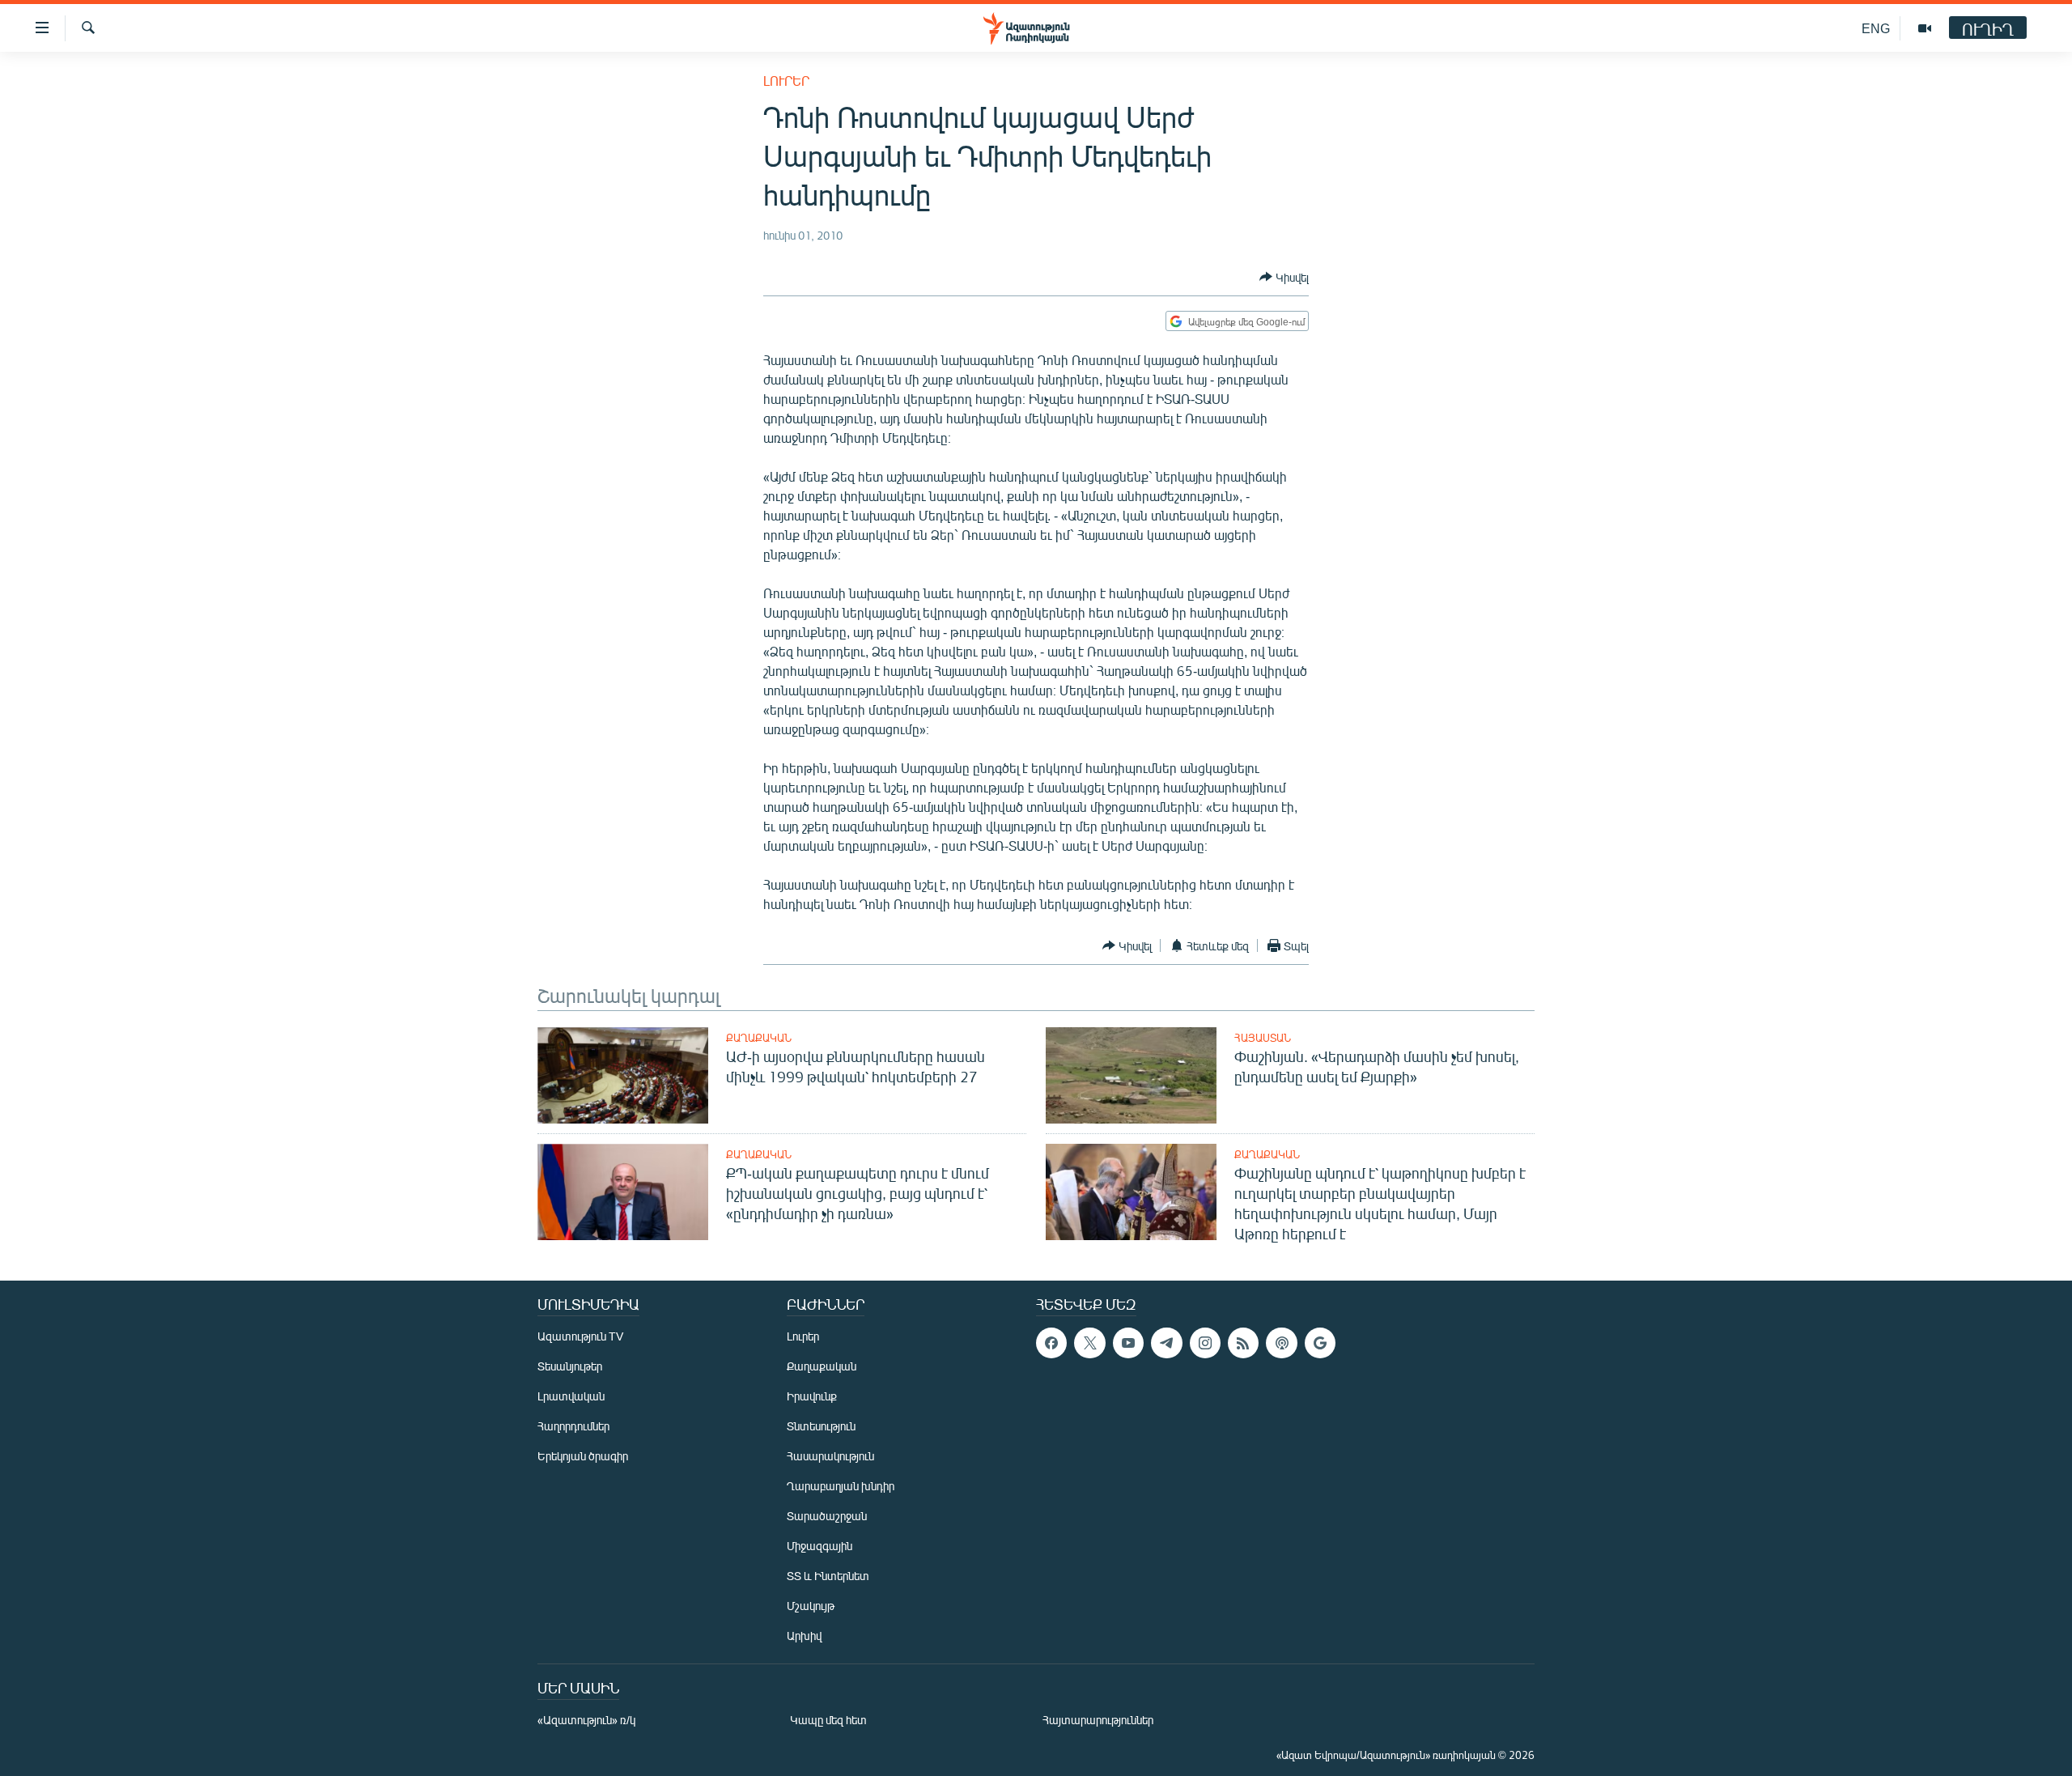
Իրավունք (812, 1396)
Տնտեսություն (821, 1426)
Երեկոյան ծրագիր (583, 1456)
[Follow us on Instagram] (1205, 1343)
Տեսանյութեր (570, 1366)
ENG (1876, 28)
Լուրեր (786, 81)
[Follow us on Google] (1320, 1343)
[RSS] (1243, 1343)
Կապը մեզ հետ (828, 1720)
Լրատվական (571, 1396)
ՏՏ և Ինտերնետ (828, 1576)
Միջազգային (819, 1546)
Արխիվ (804, 1636)
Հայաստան (1263, 1038)
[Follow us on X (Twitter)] (1089, 1343)
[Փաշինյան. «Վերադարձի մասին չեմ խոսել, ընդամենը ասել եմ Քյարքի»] (1131, 1075)
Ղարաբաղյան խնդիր (841, 1486)
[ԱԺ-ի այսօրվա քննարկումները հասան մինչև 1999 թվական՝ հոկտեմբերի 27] (623, 1075)
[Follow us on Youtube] (1128, 1343)
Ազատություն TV (580, 1336)
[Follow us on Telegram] (1166, 1343)
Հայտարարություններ (1098, 1720)
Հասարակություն (830, 1456)
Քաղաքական (759, 1038)
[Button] (1284, 277)
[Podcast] (1281, 1343)
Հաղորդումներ (573, 1426)
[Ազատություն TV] (1925, 28)
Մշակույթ (811, 1606)
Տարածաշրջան (827, 1516)
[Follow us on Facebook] (1051, 1343)
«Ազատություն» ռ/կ (586, 1720)
